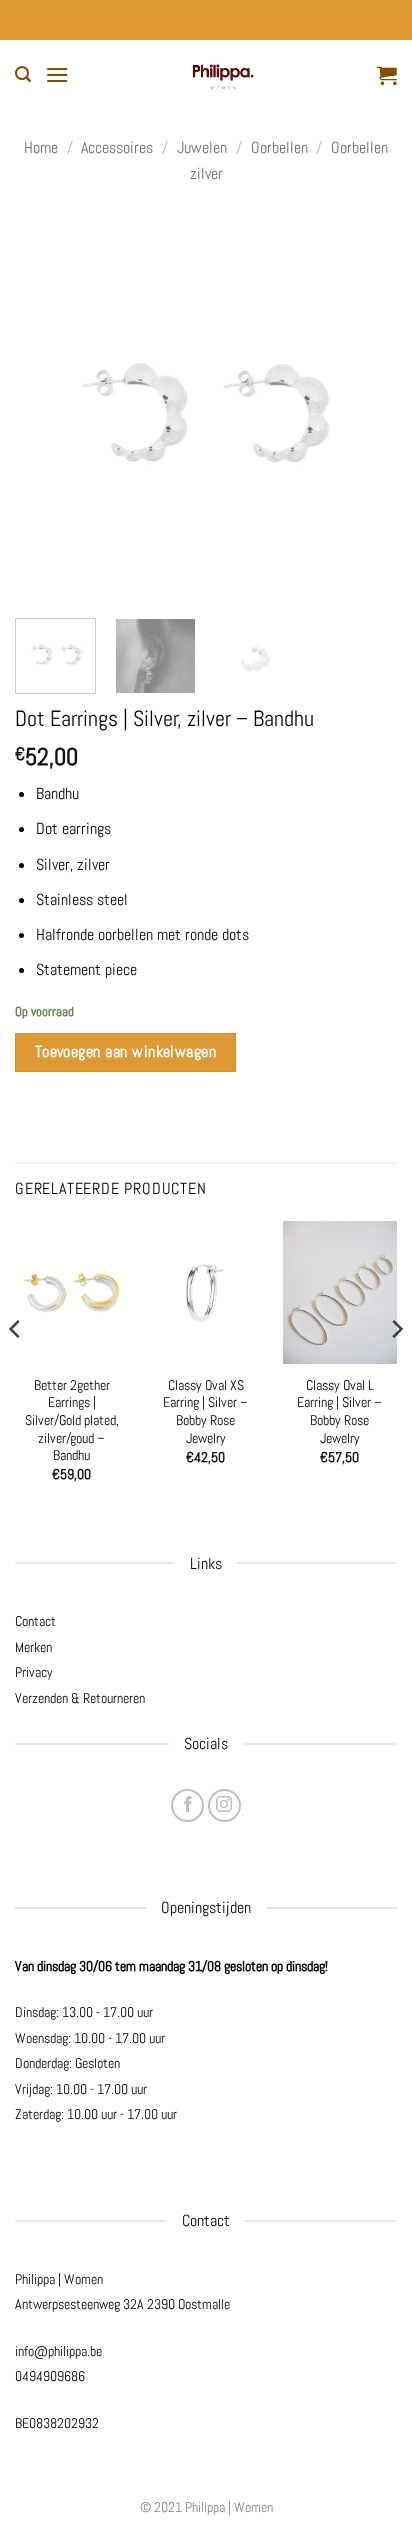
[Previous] (48, 407)
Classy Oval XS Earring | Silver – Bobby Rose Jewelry (205, 1412)
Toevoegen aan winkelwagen (126, 1052)
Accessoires (117, 147)
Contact (35, 1621)
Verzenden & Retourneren (80, 1698)
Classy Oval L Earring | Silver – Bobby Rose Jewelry (339, 1412)
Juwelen (202, 147)
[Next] (364, 407)
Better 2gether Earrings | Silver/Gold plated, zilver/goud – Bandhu (72, 1421)
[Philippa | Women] (223, 75)
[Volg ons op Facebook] (187, 1805)
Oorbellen (279, 147)
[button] (23, 74)
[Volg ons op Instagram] (224, 1805)
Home (41, 147)
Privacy (34, 1672)
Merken (33, 1647)
